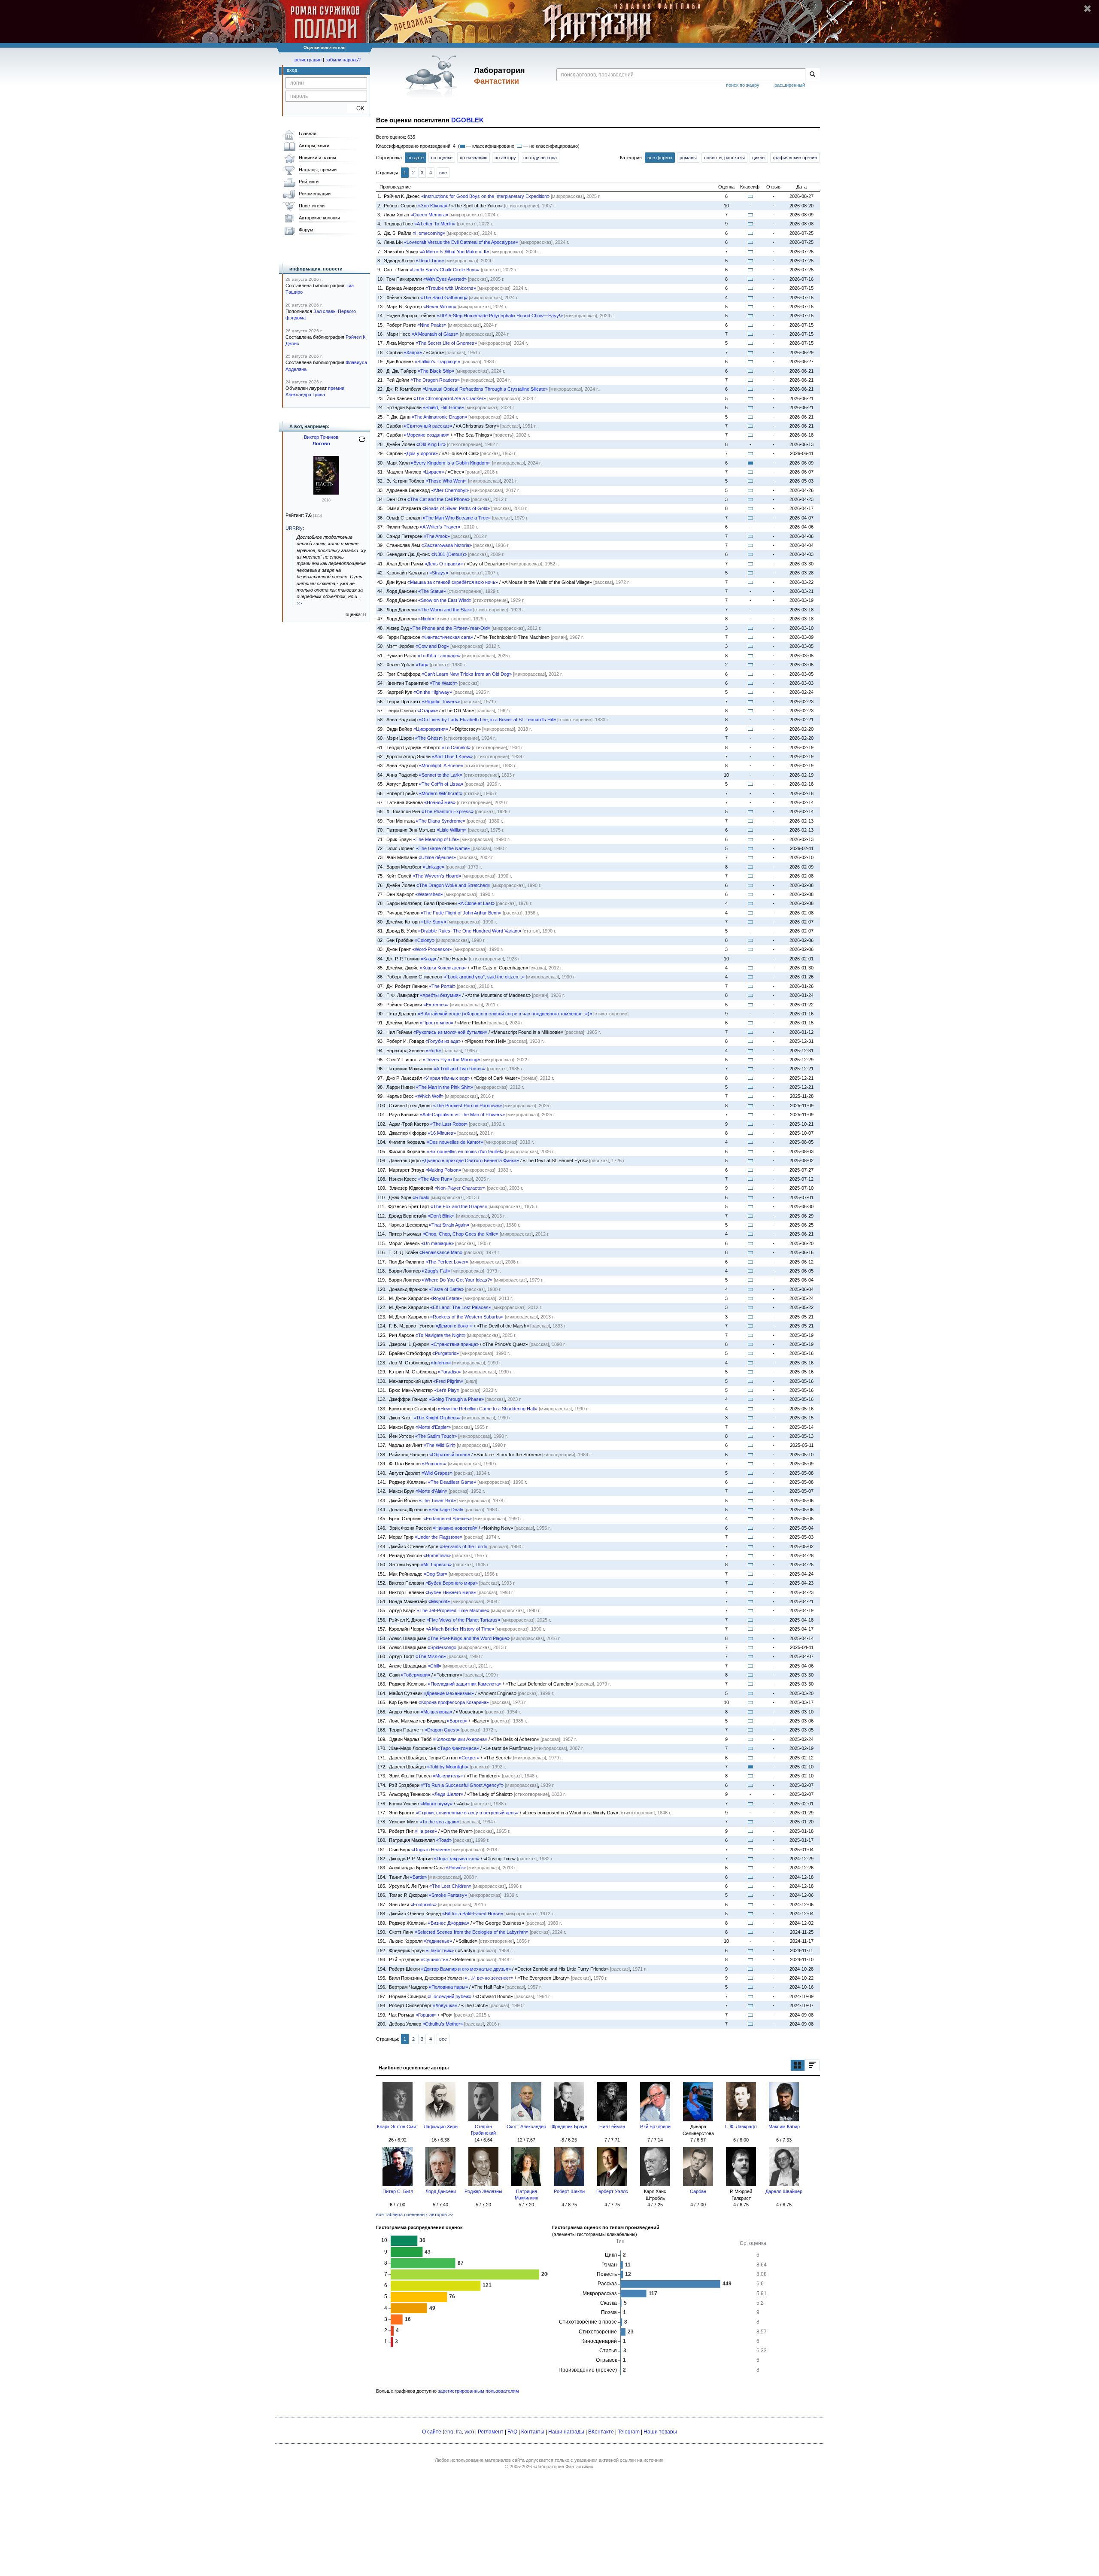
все (443, 173)
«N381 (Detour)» (449, 554)
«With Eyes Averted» (445, 279)
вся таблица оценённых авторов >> (415, 2215)
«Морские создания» (427, 435)
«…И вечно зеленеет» (489, 1978)
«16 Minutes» (442, 1133)
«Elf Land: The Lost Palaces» (461, 1307)
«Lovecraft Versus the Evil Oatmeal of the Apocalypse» (461, 242)
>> (299, 603)
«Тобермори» (416, 1675)
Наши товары (660, 2432)
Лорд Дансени (441, 2191)
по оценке (442, 158)
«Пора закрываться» (457, 1859)
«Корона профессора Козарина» (454, 1702)
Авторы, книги (314, 146)
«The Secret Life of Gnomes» (446, 343)
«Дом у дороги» (421, 453)
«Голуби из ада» (443, 1041)
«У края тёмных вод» (446, 1078)
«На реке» (426, 1831)
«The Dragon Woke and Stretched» (453, 885)
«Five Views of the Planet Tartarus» (463, 1620)
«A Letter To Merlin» (435, 224)
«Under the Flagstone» (439, 1537)
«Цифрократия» (431, 729)
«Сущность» (434, 1959)
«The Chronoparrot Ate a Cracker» (450, 398)
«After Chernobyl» (450, 490)
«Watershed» (429, 894)
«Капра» (413, 352)
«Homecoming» (429, 233)
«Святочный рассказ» (428, 426)
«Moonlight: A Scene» (441, 766)
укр (468, 2432)
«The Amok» (437, 536)
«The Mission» (431, 1656)
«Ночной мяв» (440, 802)
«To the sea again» (439, 1822)
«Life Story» (434, 922)
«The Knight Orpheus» (437, 1418)
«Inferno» (441, 1363)
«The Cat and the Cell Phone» (439, 499)
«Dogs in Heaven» (431, 1850)
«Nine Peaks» (432, 325)
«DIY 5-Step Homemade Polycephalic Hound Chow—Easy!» (500, 316)
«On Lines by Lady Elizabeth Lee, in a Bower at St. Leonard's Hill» (487, 720)
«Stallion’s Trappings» (437, 361)
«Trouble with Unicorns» (451, 288)
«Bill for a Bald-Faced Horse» (473, 1914)
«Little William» (452, 830)
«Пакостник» (440, 1950)
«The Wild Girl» (440, 1445)
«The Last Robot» (449, 1124)
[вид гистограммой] (812, 2065)
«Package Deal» (446, 1510)
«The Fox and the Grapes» (459, 1206)
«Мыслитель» (448, 1776)
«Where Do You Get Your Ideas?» (457, 1280)
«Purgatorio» (446, 1353)
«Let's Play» (447, 1390)
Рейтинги (309, 182)
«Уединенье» (438, 1941)
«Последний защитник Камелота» (465, 1684)
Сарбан (698, 2191)
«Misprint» (439, 1601)
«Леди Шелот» (448, 1794)
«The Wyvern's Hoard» (437, 876)
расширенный (790, 85)
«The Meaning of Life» (436, 839)
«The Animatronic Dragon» (439, 417)
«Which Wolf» (429, 1096)
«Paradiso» (450, 1372)
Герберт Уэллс (612, 2191)
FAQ (512, 2432)
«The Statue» (432, 591)
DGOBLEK (468, 120)
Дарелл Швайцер (784, 2191)
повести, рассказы (724, 158)
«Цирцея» (433, 472)
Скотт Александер (526, 2126)
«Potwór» (456, 1868)
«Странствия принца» (455, 1344)
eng (449, 2432)
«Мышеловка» (436, 1712)
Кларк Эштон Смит (398, 2126)
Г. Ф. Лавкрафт (741, 2126)
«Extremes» (436, 1005)
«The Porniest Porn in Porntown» (468, 1106)
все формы (660, 158)
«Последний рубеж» (449, 1996)
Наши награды (566, 2432)
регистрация (308, 60)
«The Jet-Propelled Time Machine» (453, 1610)
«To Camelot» (456, 747)
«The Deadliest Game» (452, 1482)
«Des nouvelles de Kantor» (455, 1142)
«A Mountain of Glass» (435, 334)
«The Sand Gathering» (444, 298)
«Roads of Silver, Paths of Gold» (456, 508)
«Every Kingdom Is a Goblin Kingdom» (451, 463)
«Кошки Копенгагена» (443, 968)
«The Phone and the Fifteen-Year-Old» (450, 628)
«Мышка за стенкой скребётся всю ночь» (453, 582)
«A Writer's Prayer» (440, 527)
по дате (416, 158)
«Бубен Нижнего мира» (451, 1592)
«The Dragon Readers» (435, 380)
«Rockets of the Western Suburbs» (467, 1317)
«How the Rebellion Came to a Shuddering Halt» (488, 1409)
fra (459, 2432)
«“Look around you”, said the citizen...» (484, 977)
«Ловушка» (445, 2005)
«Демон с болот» (454, 1326)
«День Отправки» (444, 564)
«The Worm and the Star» (445, 610)
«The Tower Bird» (437, 1501)
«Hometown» (437, 1555)
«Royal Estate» (446, 1298)
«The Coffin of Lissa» (441, 784)
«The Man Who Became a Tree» (457, 518)
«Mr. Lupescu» (436, 1564)
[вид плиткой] (798, 2065)
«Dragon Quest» (442, 1730)
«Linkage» (434, 867)
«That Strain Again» (449, 1225)
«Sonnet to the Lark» (441, 775)
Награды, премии (318, 170)
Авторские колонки (319, 218)
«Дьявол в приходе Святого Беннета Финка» (471, 1160)
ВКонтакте (601, 2432)
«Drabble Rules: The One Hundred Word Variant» (470, 931)
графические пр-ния (795, 158)
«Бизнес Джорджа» (449, 1923)
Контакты (533, 2432)
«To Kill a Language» (439, 656)
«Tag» (422, 665)
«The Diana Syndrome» (441, 821)
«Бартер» (457, 1721)
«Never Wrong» (440, 307)
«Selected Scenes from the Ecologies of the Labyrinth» (472, 1932)
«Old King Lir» (431, 444)
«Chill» (434, 1666)
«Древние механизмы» (449, 1693)
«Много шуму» (436, 1804)
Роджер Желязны (483, 2191)
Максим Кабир (784, 2126)
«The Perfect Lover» (447, 1262)
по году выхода (540, 158)
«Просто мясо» (437, 1023)
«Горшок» (426, 2015)
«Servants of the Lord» (463, 1546)
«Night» (426, 619)
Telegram (629, 2432)
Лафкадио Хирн (441, 2126)
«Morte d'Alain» (431, 1491)
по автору (505, 158)
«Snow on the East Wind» (445, 600)
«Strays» (439, 573)
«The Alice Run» (435, 1179)
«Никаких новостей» (455, 1528)
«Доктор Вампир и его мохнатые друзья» (466, 1969)
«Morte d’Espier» (433, 1427)
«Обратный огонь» (450, 1455)
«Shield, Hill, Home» (443, 407)
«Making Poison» (443, 1170)
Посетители (312, 206)
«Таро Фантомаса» (458, 1748)
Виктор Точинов (321, 437)
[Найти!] (812, 75)
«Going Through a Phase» (456, 1399)
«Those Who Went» (446, 481)
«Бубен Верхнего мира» (452, 1583)
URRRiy (294, 528)
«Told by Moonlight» (448, 1767)
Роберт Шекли (569, 2191)
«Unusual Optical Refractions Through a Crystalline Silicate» (485, 389)
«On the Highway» (433, 692)
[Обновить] (362, 443)
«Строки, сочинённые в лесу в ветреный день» (467, 1813)
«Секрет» (469, 1758)
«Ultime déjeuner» (437, 857)
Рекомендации (315, 194)
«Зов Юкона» (433, 206)
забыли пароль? (343, 60)
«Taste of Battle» (446, 1289)
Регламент (491, 2432)
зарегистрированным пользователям (478, 2391)
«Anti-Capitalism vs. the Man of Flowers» (462, 1115)
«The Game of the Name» (443, 848)
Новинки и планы (317, 158)
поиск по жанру (743, 85)
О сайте (432, 2432)
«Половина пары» (448, 1987)
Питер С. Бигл (398, 2191)
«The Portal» (442, 986)
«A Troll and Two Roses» (460, 1069)
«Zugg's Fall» (436, 1271)
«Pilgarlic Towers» (441, 702)
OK (357, 108)
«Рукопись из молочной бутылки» (450, 1032)
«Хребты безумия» (440, 995)
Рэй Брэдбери (655, 2126)
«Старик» (428, 711)
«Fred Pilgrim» (448, 1381)
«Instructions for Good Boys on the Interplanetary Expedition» (485, 196)
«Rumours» (434, 1464)
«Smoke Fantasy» (448, 1895)
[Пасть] (326, 493)
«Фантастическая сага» (447, 637)
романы (688, 158)
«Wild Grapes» (437, 1473)
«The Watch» (444, 683)
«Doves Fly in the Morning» (451, 1060)
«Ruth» (433, 1051)
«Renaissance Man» (441, 1252)
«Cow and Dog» (432, 646)
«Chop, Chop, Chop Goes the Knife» (460, 1234)
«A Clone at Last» (476, 903)
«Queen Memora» (429, 215)
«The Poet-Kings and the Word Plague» (469, 1638)
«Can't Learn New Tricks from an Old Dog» (467, 674)
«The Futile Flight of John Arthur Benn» (461, 913)
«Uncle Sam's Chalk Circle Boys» (445, 270)
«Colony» (425, 940)
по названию (474, 158)
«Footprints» (424, 1905)
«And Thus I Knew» (452, 756)
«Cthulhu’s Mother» (443, 2024)
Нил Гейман (612, 2126)
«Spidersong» (442, 1647)
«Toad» (444, 1840)
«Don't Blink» (441, 1216)
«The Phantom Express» (448, 811)
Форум (306, 230)
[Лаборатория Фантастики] (433, 76)
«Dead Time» (430, 261)
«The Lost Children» (450, 1886)
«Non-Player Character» (460, 1188)
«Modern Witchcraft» (441, 793)
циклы (759, 158)
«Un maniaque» (437, 1243)
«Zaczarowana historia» (447, 545)
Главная (308, 134)
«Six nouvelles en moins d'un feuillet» (465, 1151)
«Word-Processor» (432, 949)
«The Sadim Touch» (436, 1436)
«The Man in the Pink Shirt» (445, 1087)
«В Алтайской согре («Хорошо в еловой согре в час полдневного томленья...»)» (505, 1014)
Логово (321, 444)
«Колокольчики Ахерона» (460, 1739)
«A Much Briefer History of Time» (460, 1629)
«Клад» (428, 959)
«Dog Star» (436, 1574)
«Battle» (418, 1877)
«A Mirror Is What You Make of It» (454, 252)
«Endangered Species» (448, 1519)
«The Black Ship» (436, 371)
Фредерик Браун (569, 2126)
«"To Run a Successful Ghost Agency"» (462, 1785)
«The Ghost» (429, 738)
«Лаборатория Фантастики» (563, 2467)
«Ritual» (421, 1197)
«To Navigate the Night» (440, 1335)
